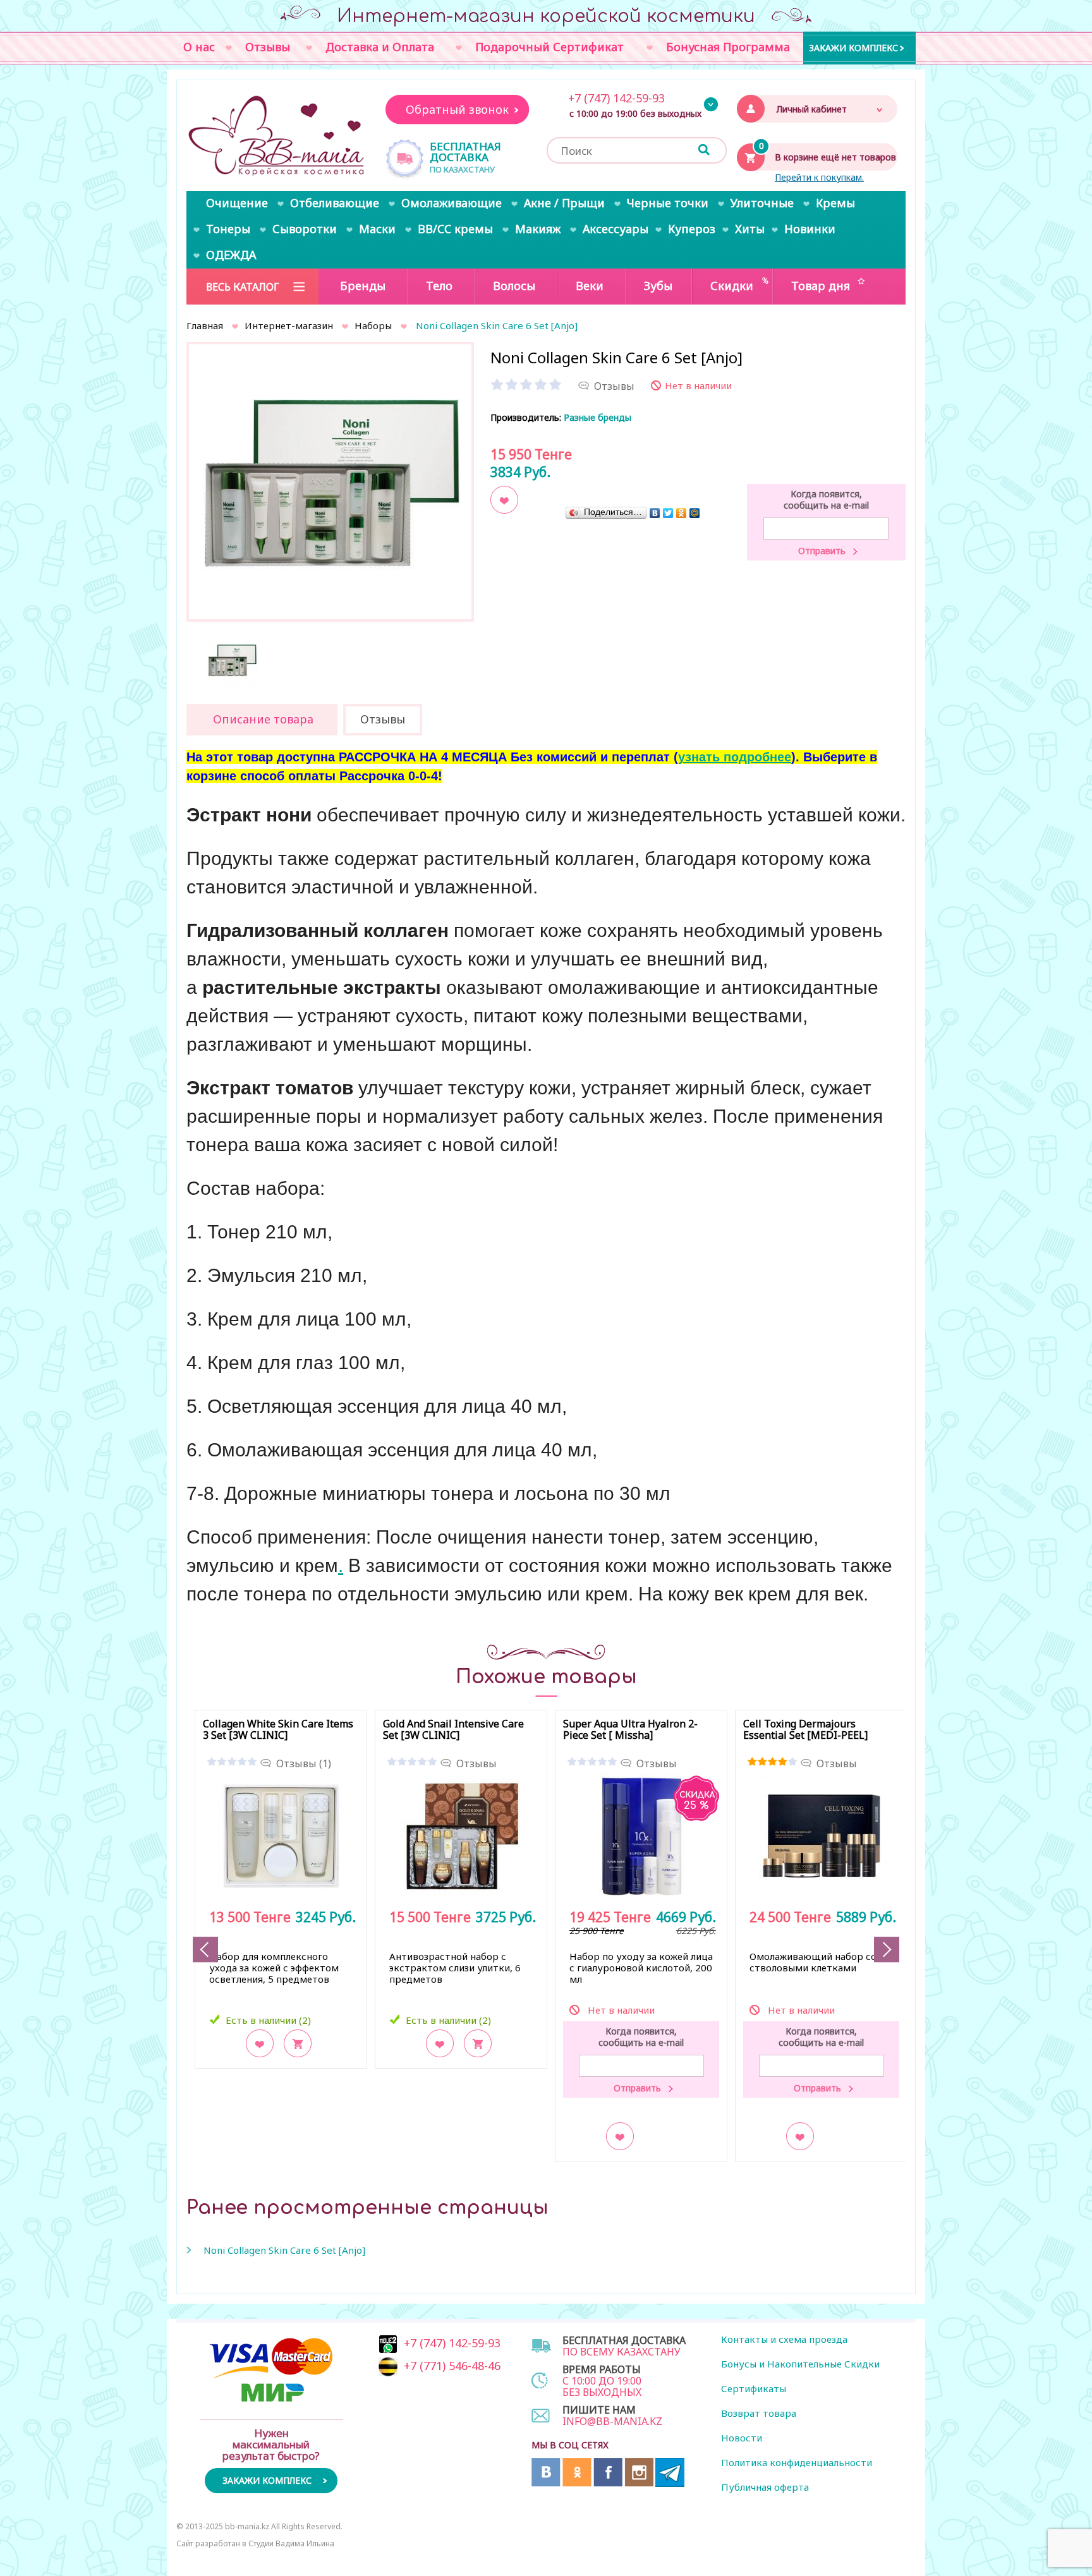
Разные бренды (598, 417)
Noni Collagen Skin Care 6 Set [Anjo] (284, 2250)
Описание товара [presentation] (263, 719)
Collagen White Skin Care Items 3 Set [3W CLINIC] (278, 1730)
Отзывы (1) (304, 1763)
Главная (205, 325)
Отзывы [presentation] (383, 719)
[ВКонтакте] (655, 513)
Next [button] (887, 1950)
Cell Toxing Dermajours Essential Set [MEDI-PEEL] (805, 1730)
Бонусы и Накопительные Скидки (800, 2364)
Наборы (373, 325)
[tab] (262, 720)
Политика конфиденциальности (797, 2462)
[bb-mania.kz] (278, 136)
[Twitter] (668, 513)
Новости (742, 2438)
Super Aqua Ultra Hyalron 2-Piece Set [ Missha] (630, 1730)
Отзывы (476, 1763)
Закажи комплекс (853, 47)
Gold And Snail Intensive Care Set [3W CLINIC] (453, 1730)
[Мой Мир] (695, 513)
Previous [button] (205, 1950)
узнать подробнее (735, 757)
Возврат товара (759, 2413)
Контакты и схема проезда (784, 2339)
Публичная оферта (765, 2487)
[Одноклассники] (682, 513)
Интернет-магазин (289, 325)
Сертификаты (754, 2388)
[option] (330, 486)
